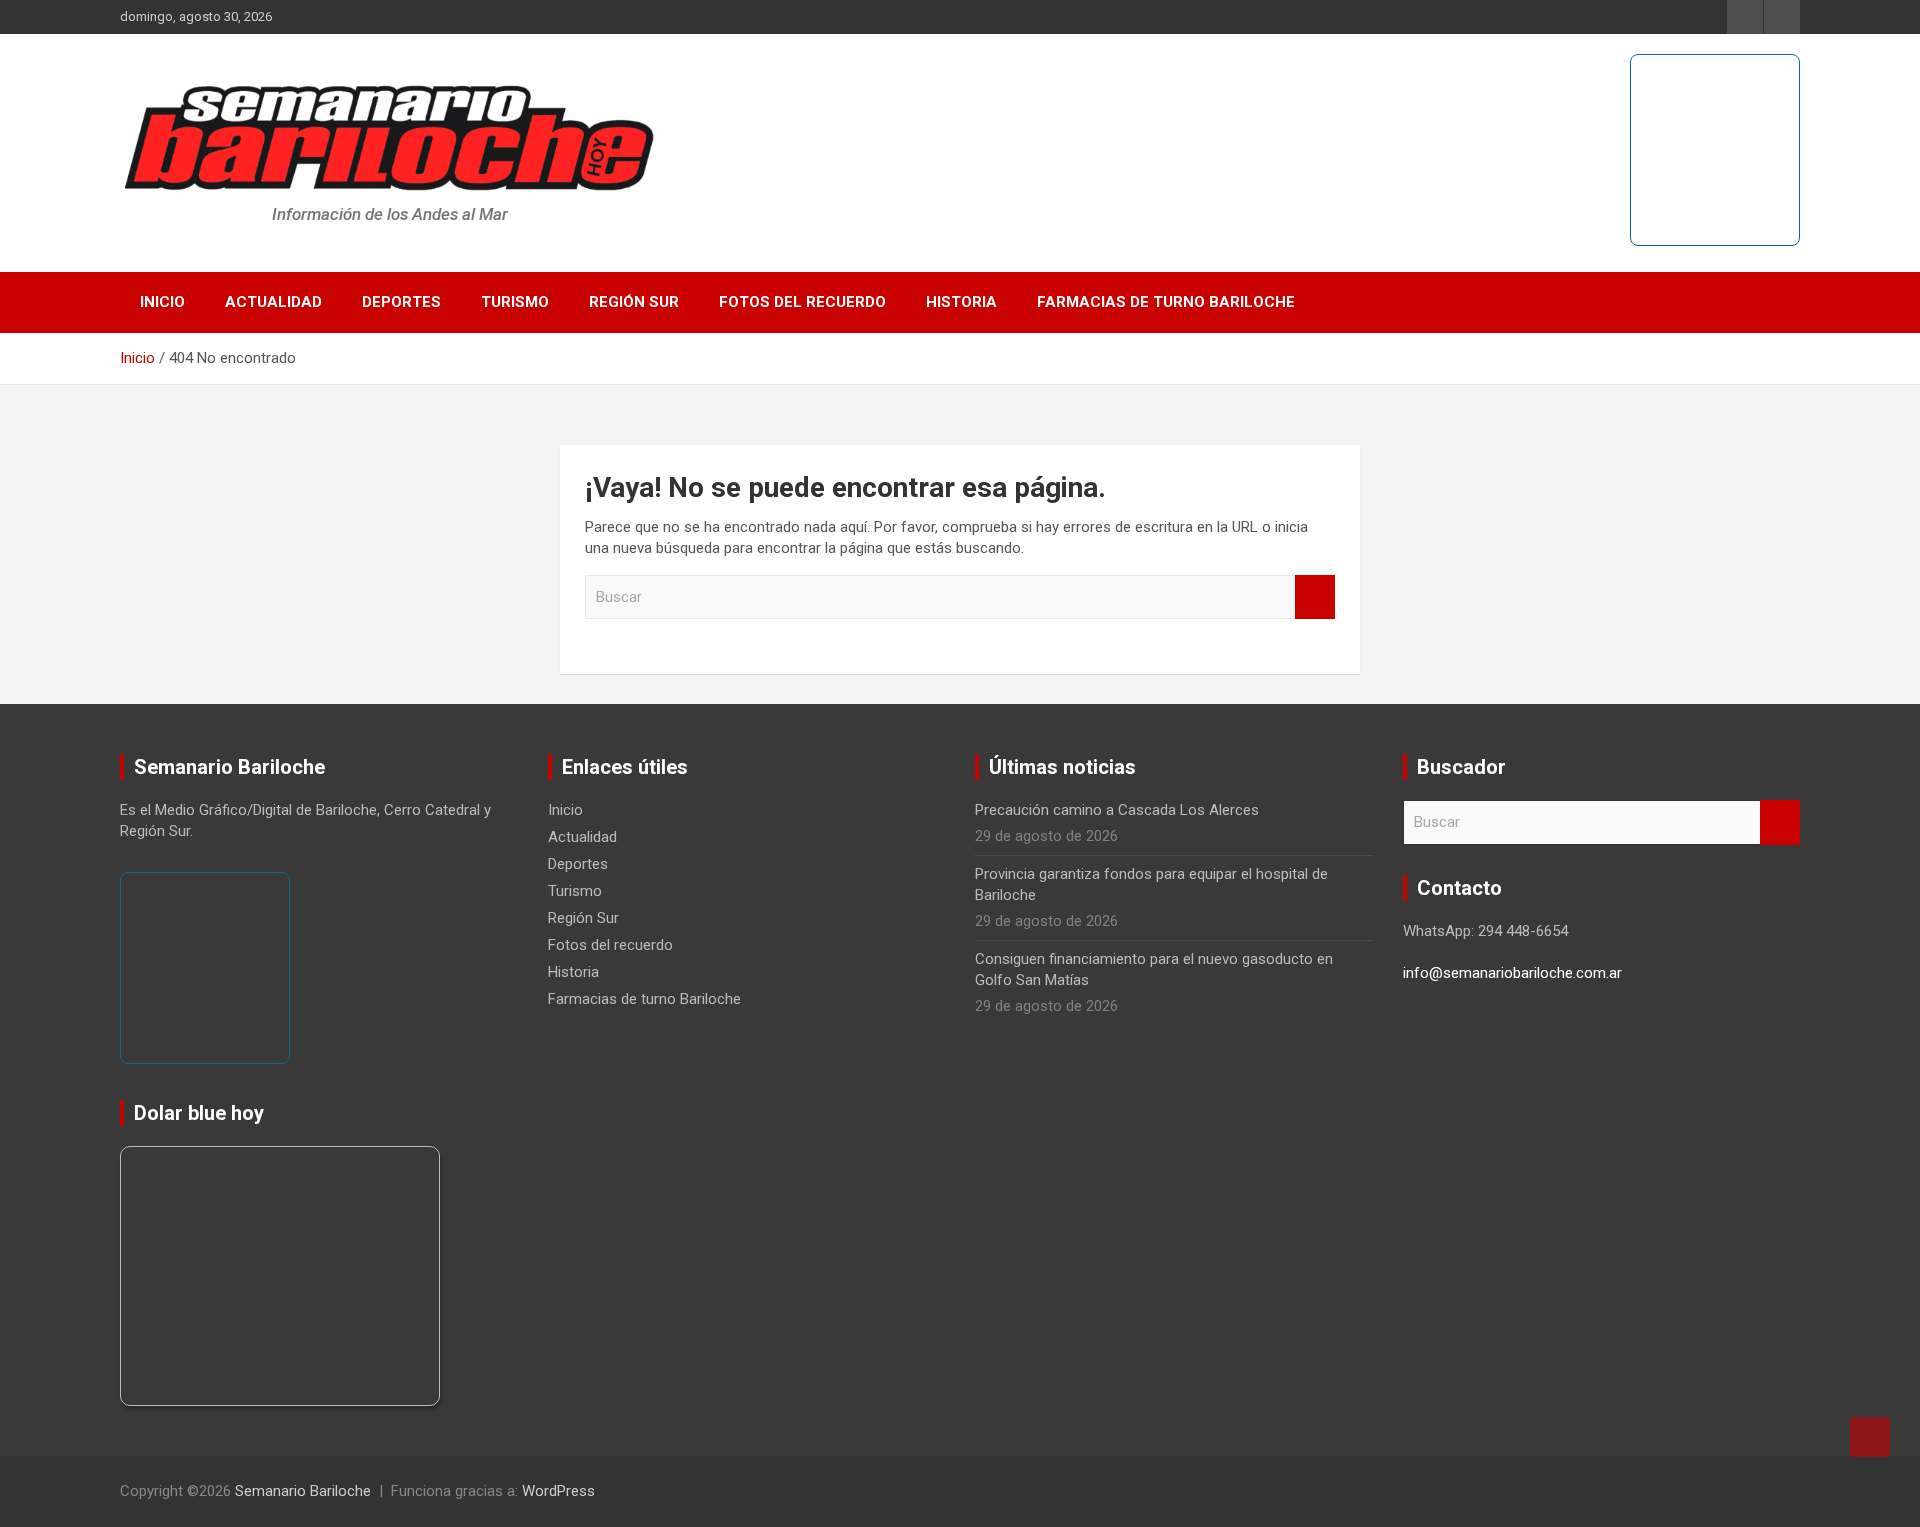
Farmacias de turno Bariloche (1166, 302)
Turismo (515, 302)
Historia (961, 302)
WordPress (558, 1491)
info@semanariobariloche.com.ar (1512, 973)
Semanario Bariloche (303, 1491)
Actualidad (273, 302)
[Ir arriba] (1870, 1437)
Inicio (162, 302)
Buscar (1315, 597)
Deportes (401, 302)
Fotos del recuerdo (802, 302)
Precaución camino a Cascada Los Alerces (1117, 810)
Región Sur (634, 302)
